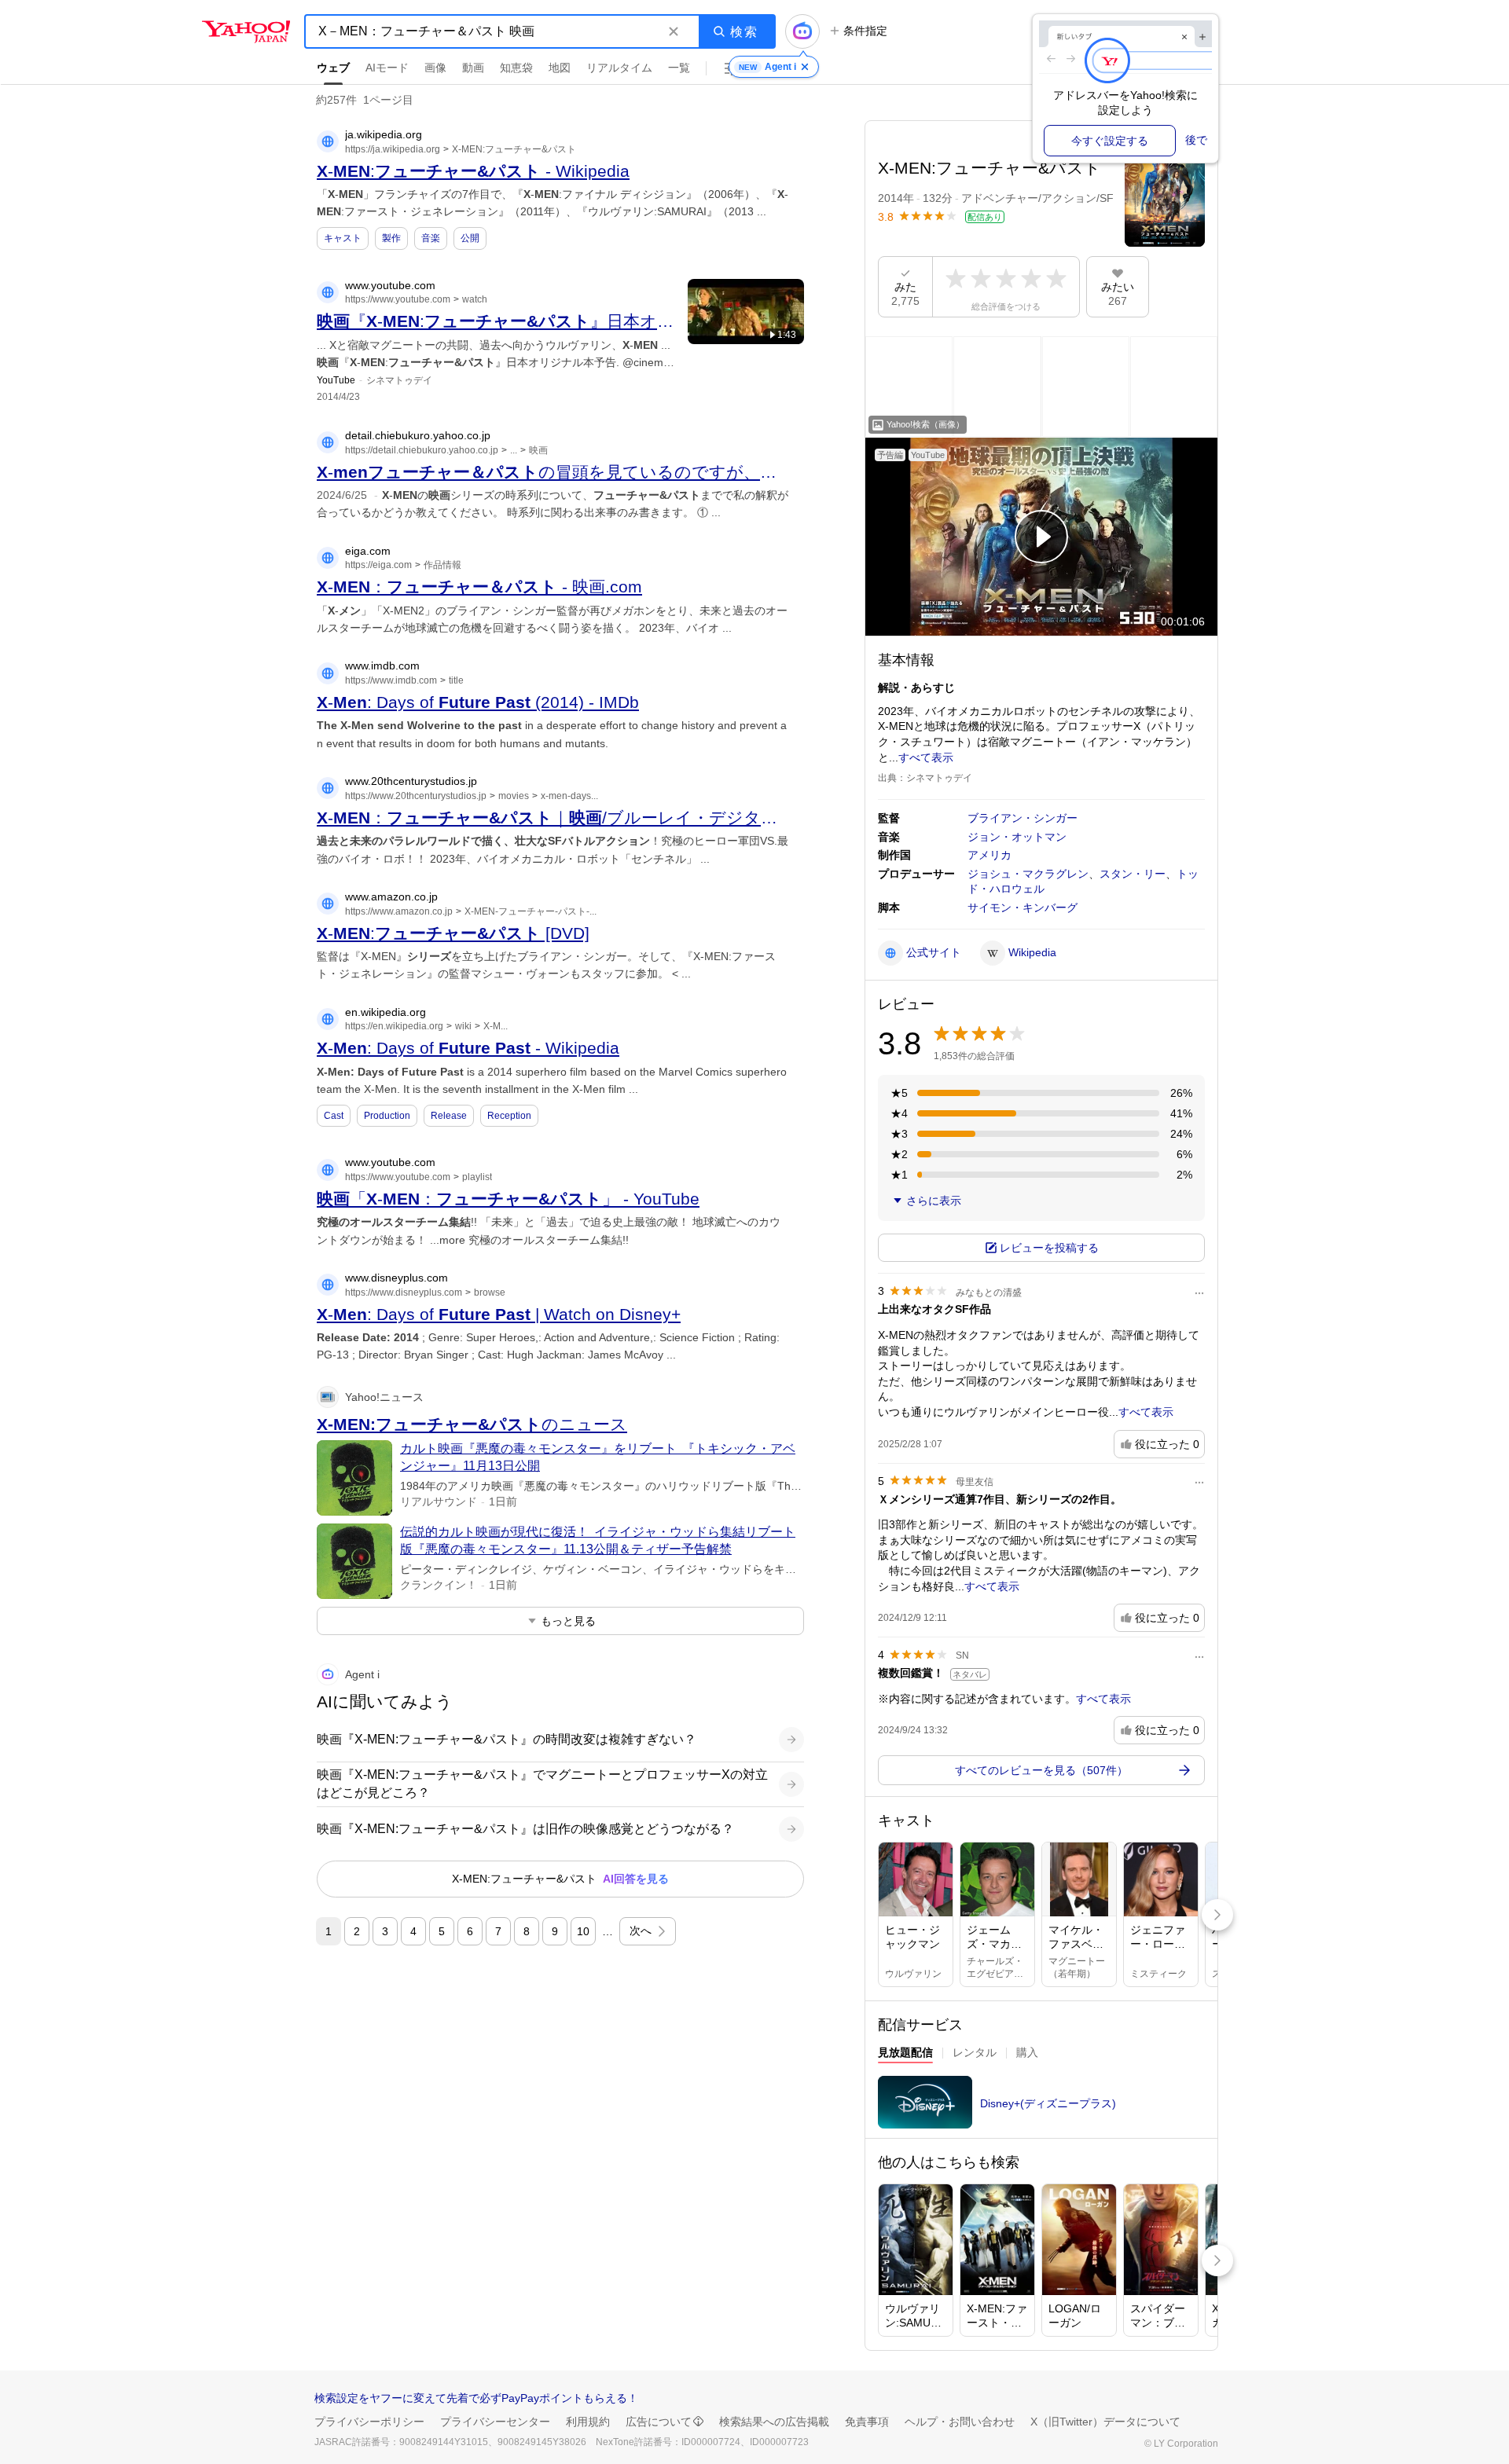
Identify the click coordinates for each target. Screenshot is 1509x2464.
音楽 (431, 238)
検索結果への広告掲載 (774, 2422)
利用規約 (588, 2422)
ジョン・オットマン (1017, 837)
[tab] (905, 2055)
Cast (334, 1116)
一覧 (679, 68)
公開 (470, 238)
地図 (560, 68)
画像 (435, 68)
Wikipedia (1032, 952)
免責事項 (867, 2422)
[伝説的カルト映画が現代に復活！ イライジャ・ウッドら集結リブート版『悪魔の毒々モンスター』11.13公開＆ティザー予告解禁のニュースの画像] (354, 1561)
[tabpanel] (1041, 2107)
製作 (391, 238)
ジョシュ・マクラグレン (1028, 874)
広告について (659, 2422)
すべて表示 (926, 757)
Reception (509, 1116)
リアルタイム (619, 68)
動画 (473, 68)
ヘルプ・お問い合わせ (960, 2422)
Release (449, 1116)
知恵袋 (516, 68)
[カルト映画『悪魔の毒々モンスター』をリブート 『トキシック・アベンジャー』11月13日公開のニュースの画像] (354, 1478)
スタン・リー (1133, 874)
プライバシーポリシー (369, 2422)
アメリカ (989, 855)
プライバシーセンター (495, 2422)
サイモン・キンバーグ (1023, 907)
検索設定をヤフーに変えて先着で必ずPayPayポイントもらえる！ (476, 2398)
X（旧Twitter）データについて (1105, 2422)
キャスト (343, 238)
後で (1196, 140)
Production (387, 1116)
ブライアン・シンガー (1023, 818)
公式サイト (934, 952)
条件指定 (865, 31)
